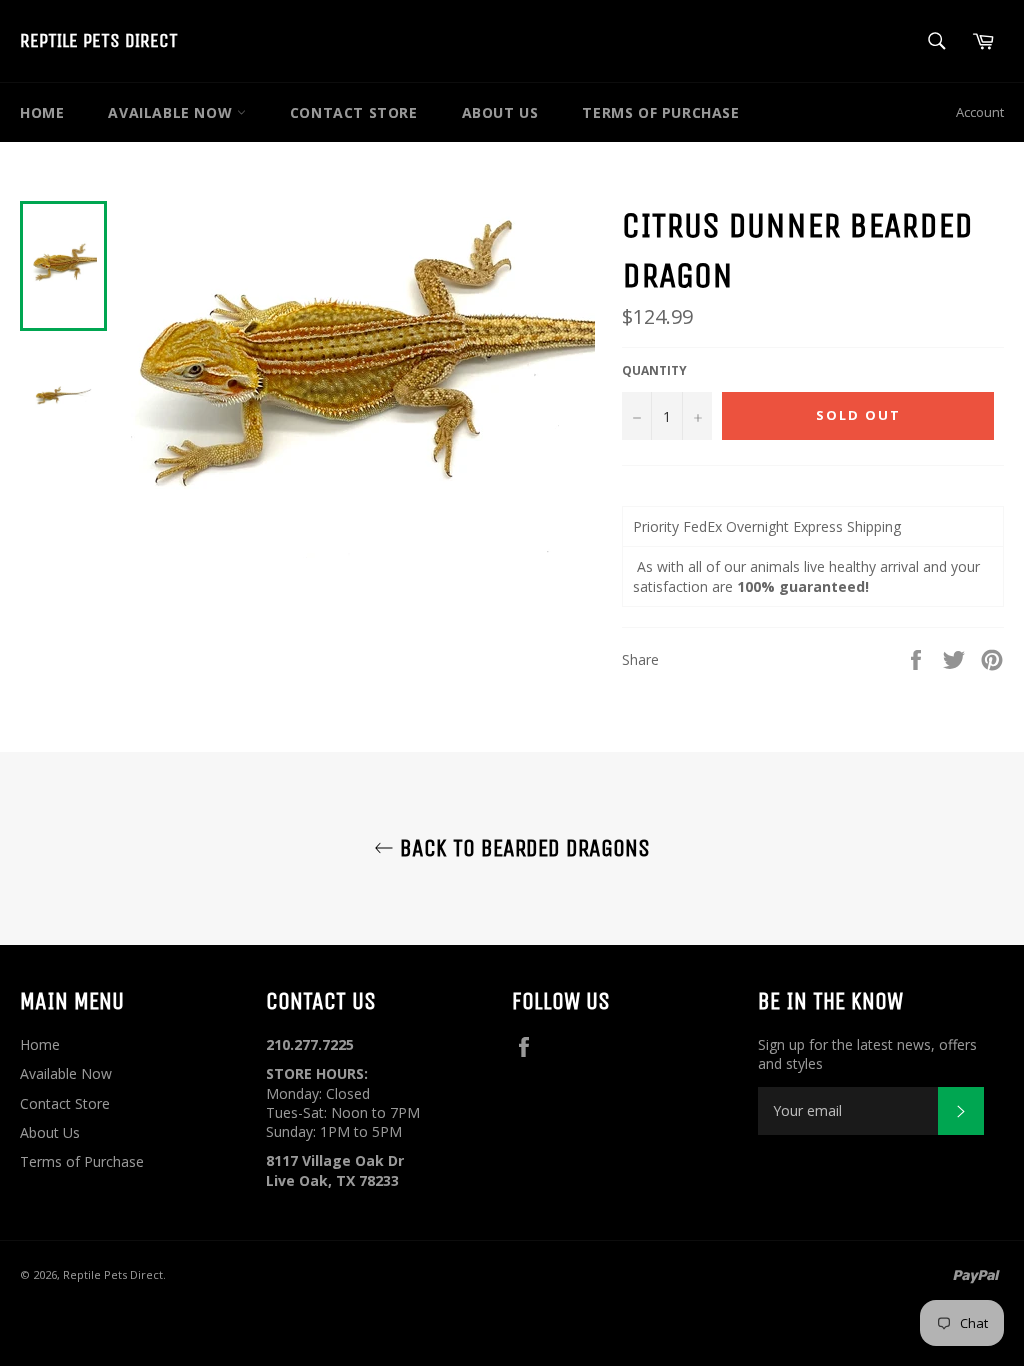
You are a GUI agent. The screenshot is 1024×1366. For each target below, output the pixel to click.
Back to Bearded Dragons (522, 848)
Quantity (654, 371)
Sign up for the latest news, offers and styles (867, 1054)
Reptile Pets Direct (99, 40)
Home (42, 112)
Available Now (172, 112)
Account (980, 112)
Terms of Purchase (660, 112)
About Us (500, 112)
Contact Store (354, 112)
